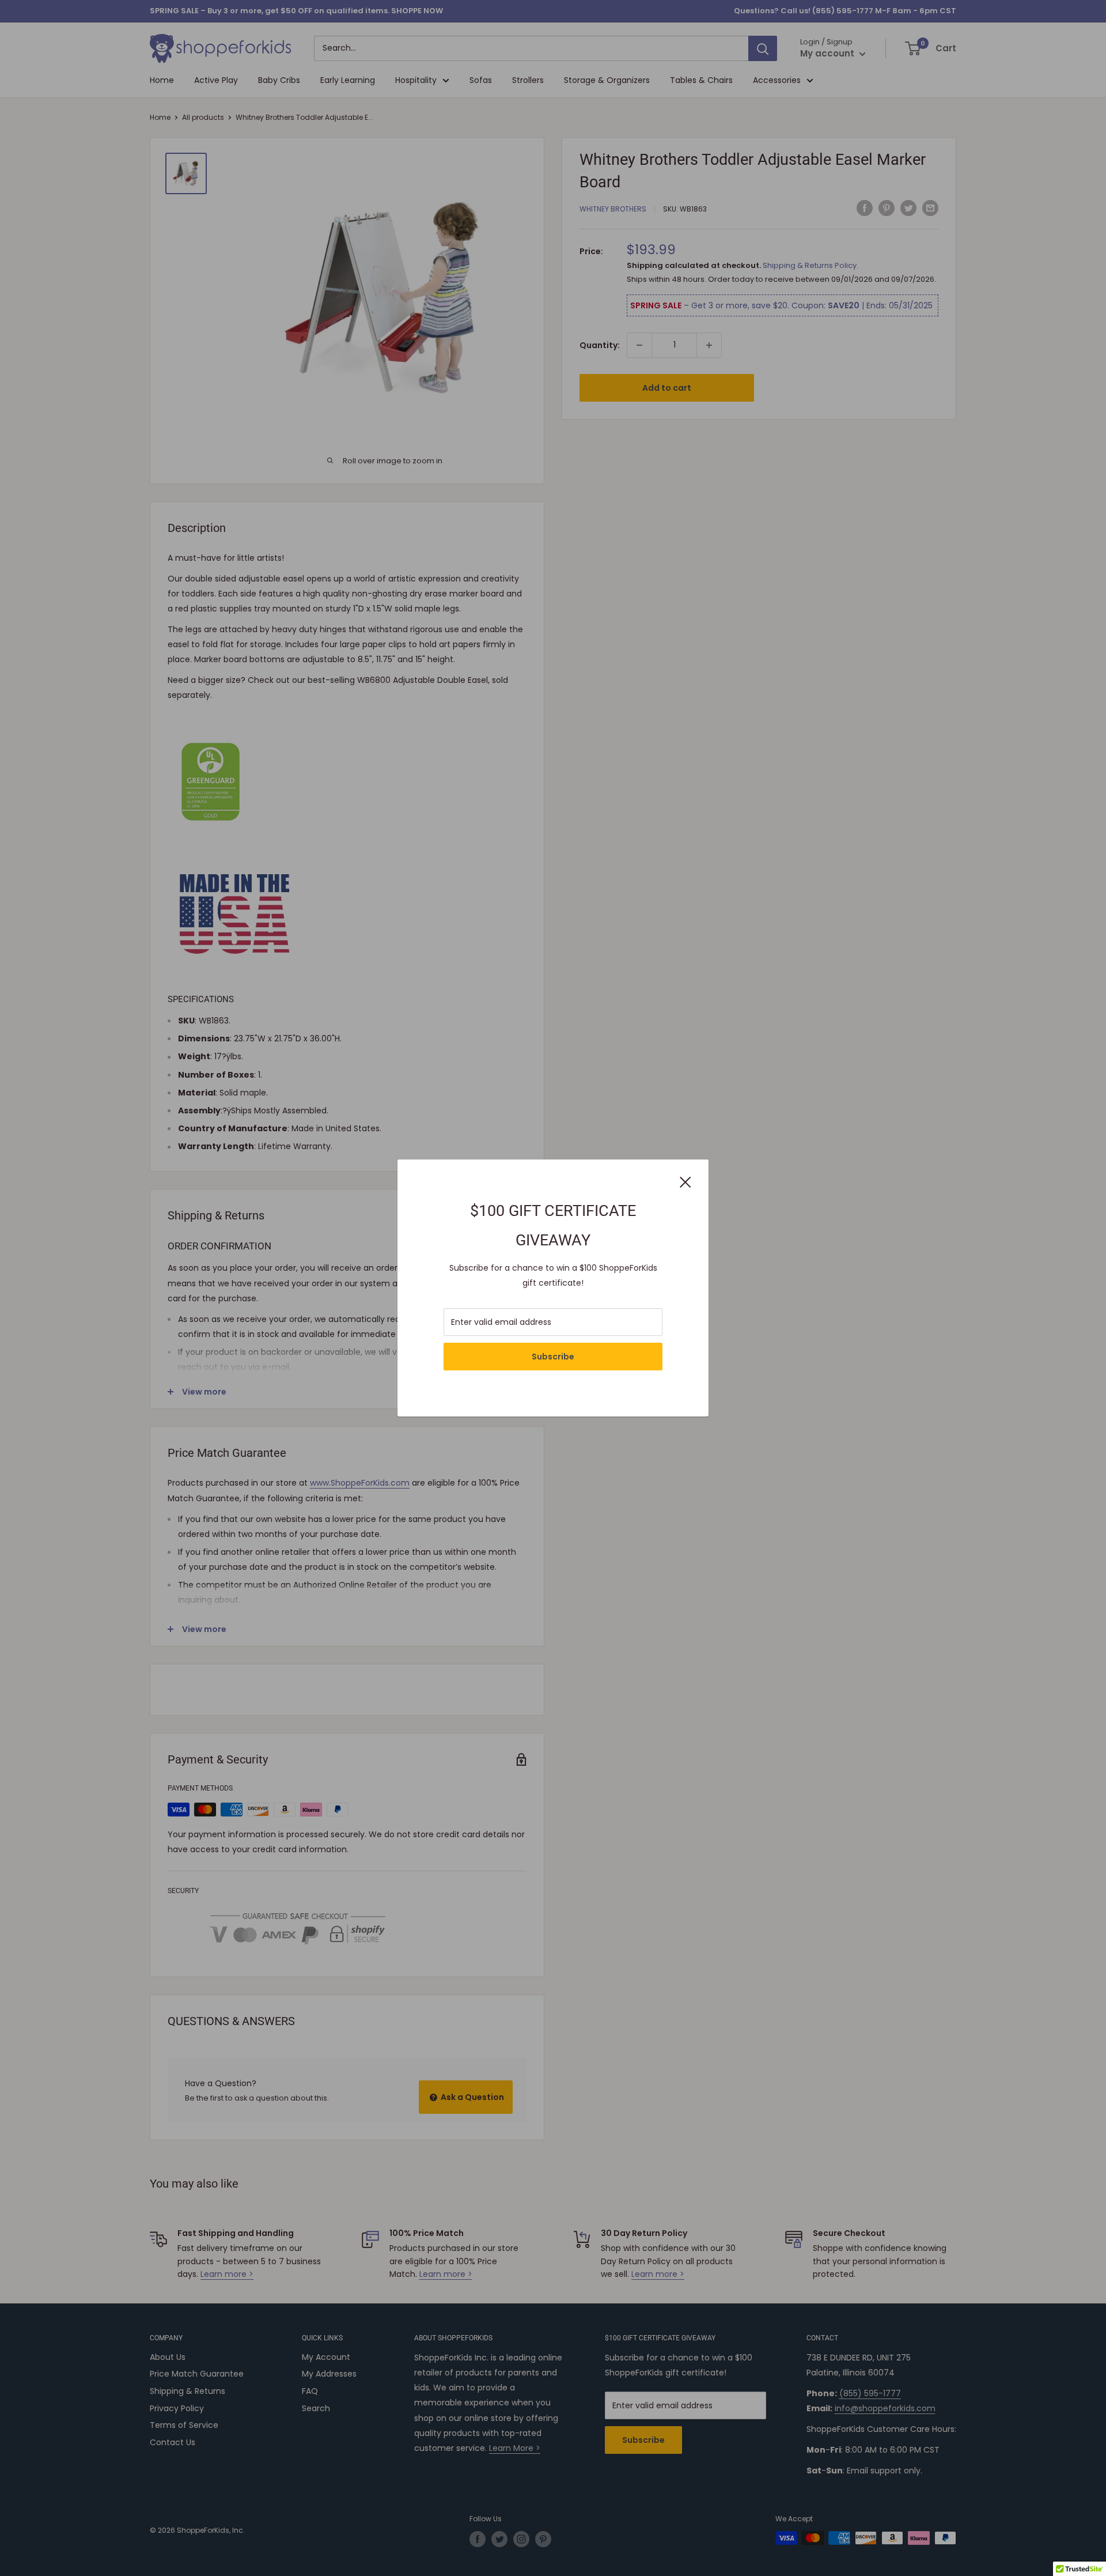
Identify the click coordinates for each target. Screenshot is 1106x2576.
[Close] (685, 1181)
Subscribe (553, 1357)
